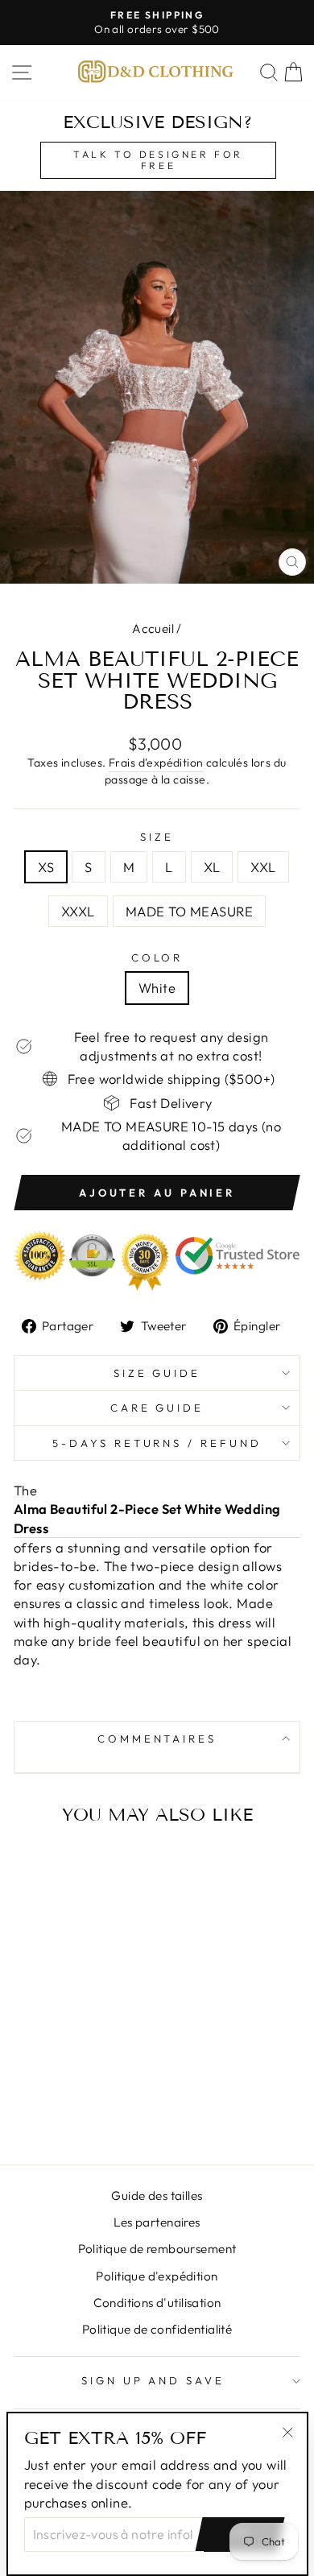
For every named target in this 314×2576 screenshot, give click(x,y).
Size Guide (157, 1373)
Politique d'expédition (157, 2276)
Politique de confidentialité (157, 2329)
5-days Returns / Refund (157, 1443)
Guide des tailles (157, 2196)
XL (212, 867)
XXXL (78, 911)
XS (46, 867)
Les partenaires (157, 2222)
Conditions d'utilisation (157, 2303)
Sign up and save (153, 2380)
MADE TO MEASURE (189, 911)
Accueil (153, 628)
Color (157, 957)
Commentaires (157, 1739)
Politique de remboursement (157, 2249)
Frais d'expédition (156, 763)
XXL (263, 867)
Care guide (157, 1408)
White (157, 988)
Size (157, 837)
